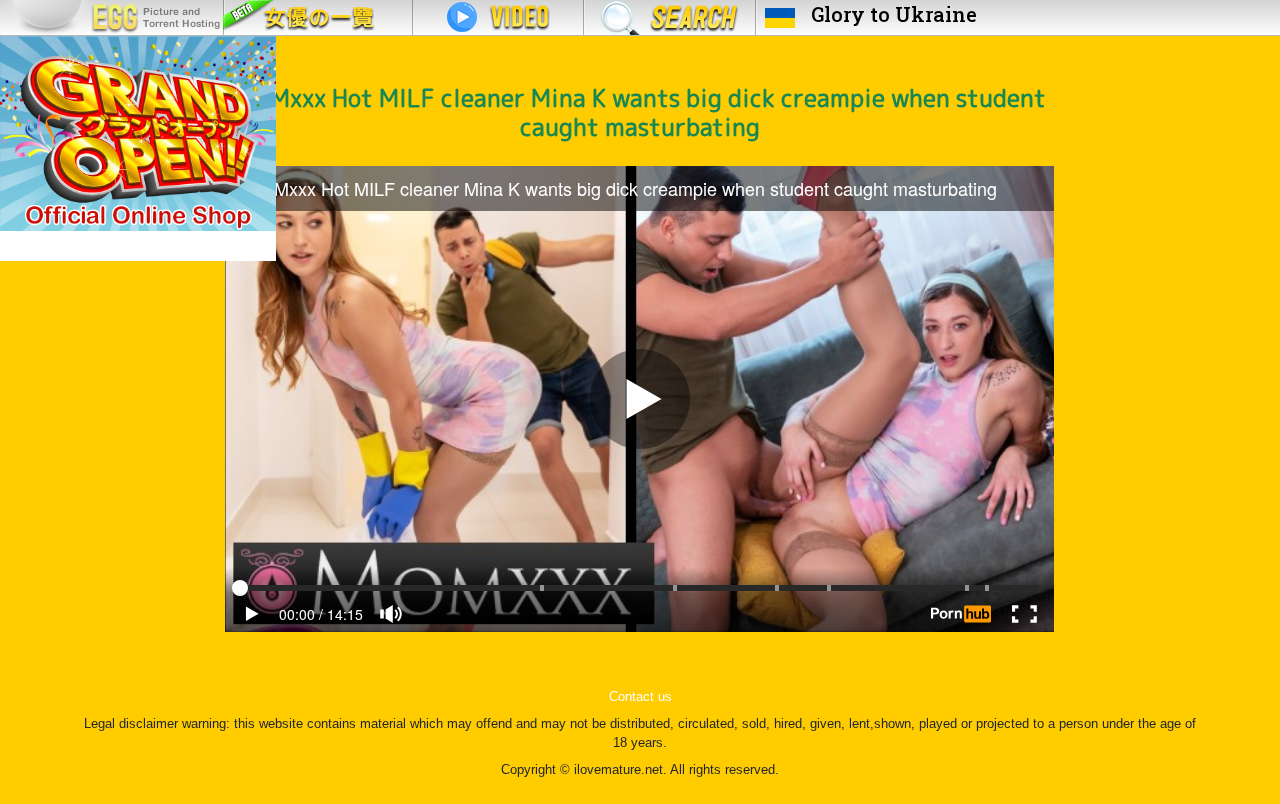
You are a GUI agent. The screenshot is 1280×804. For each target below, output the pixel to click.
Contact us (640, 697)
